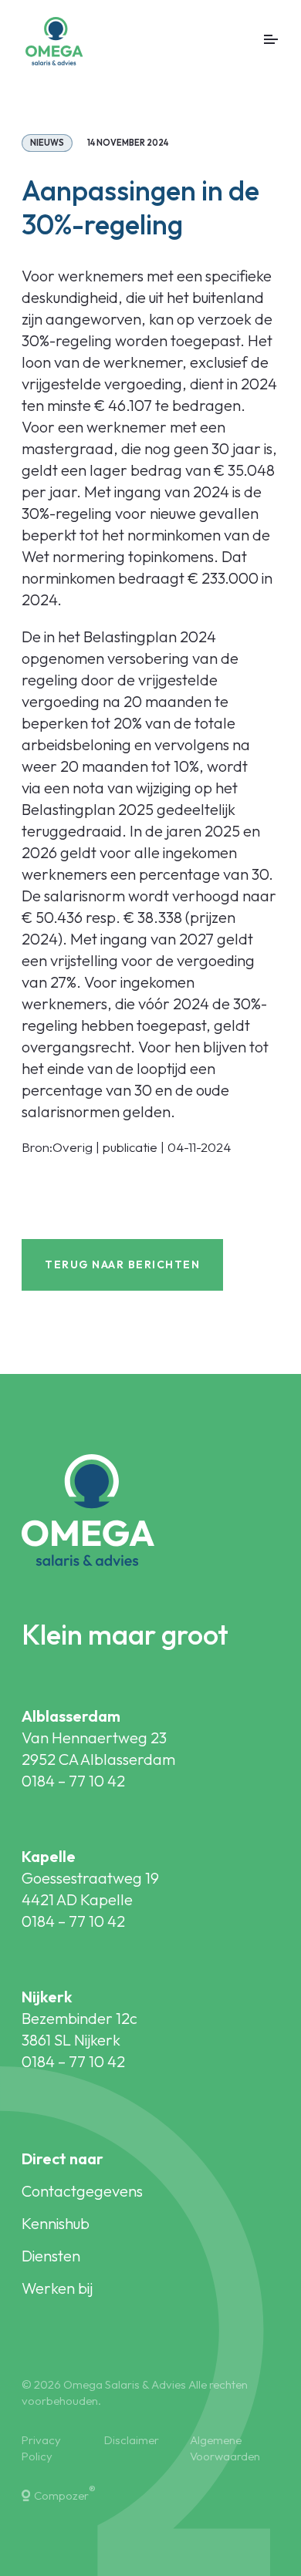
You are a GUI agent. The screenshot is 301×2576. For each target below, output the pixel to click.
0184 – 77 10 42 (73, 1781)
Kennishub (56, 2223)
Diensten (51, 2256)
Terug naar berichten (122, 1264)
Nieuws (47, 143)
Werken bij (57, 2288)
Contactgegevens (82, 2191)
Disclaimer (132, 2440)
